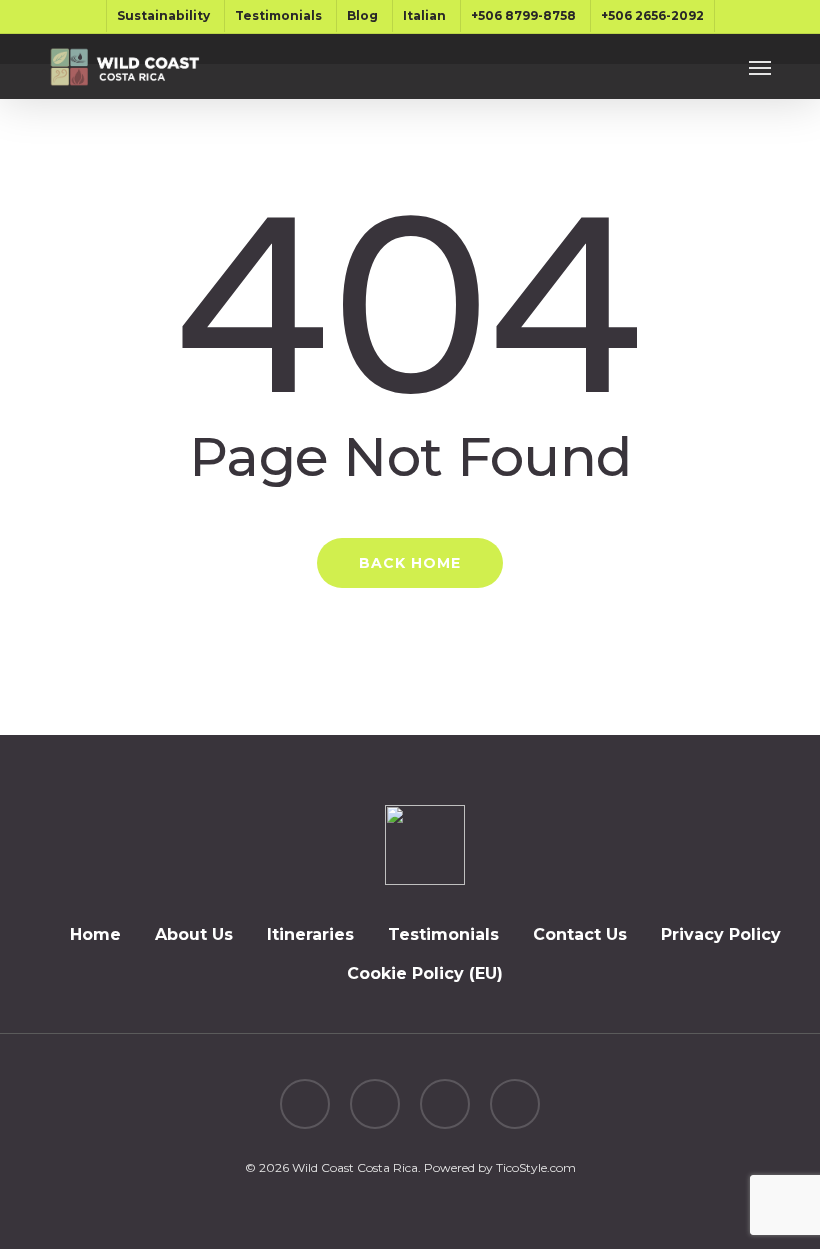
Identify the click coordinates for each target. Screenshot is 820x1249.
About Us (194, 934)
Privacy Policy (721, 934)
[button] (760, 67)
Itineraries (310, 934)
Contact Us (580, 934)
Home (95, 934)
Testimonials (443, 934)
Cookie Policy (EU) (425, 973)
